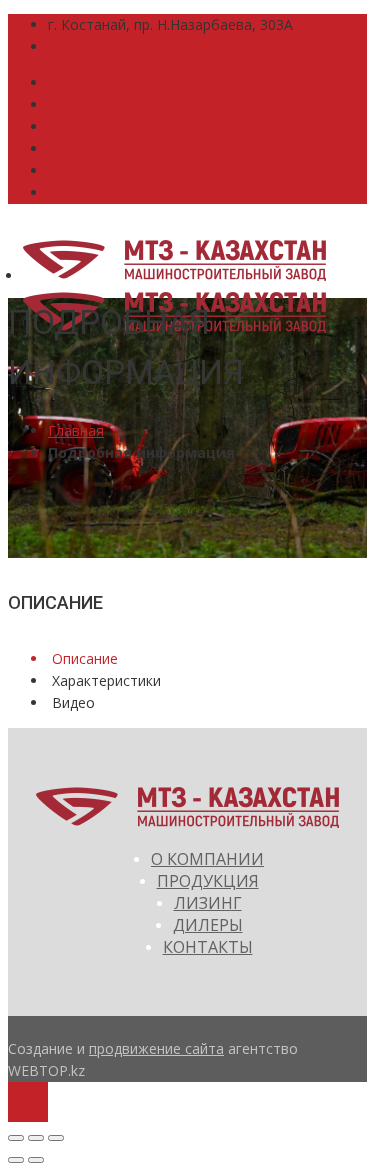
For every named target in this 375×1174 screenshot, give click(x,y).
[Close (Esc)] (16, 1138)
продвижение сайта (156, 1048)
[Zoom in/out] (56, 1138)
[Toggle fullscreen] (36, 1138)
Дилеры (208, 925)
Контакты (208, 947)
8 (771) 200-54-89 (105, 82)
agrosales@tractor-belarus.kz (142, 46)
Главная (76, 430)
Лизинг (208, 903)
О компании (207, 859)
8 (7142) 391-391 (103, 104)
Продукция (208, 881)
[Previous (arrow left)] (16, 1160)
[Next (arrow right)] (36, 1160)
